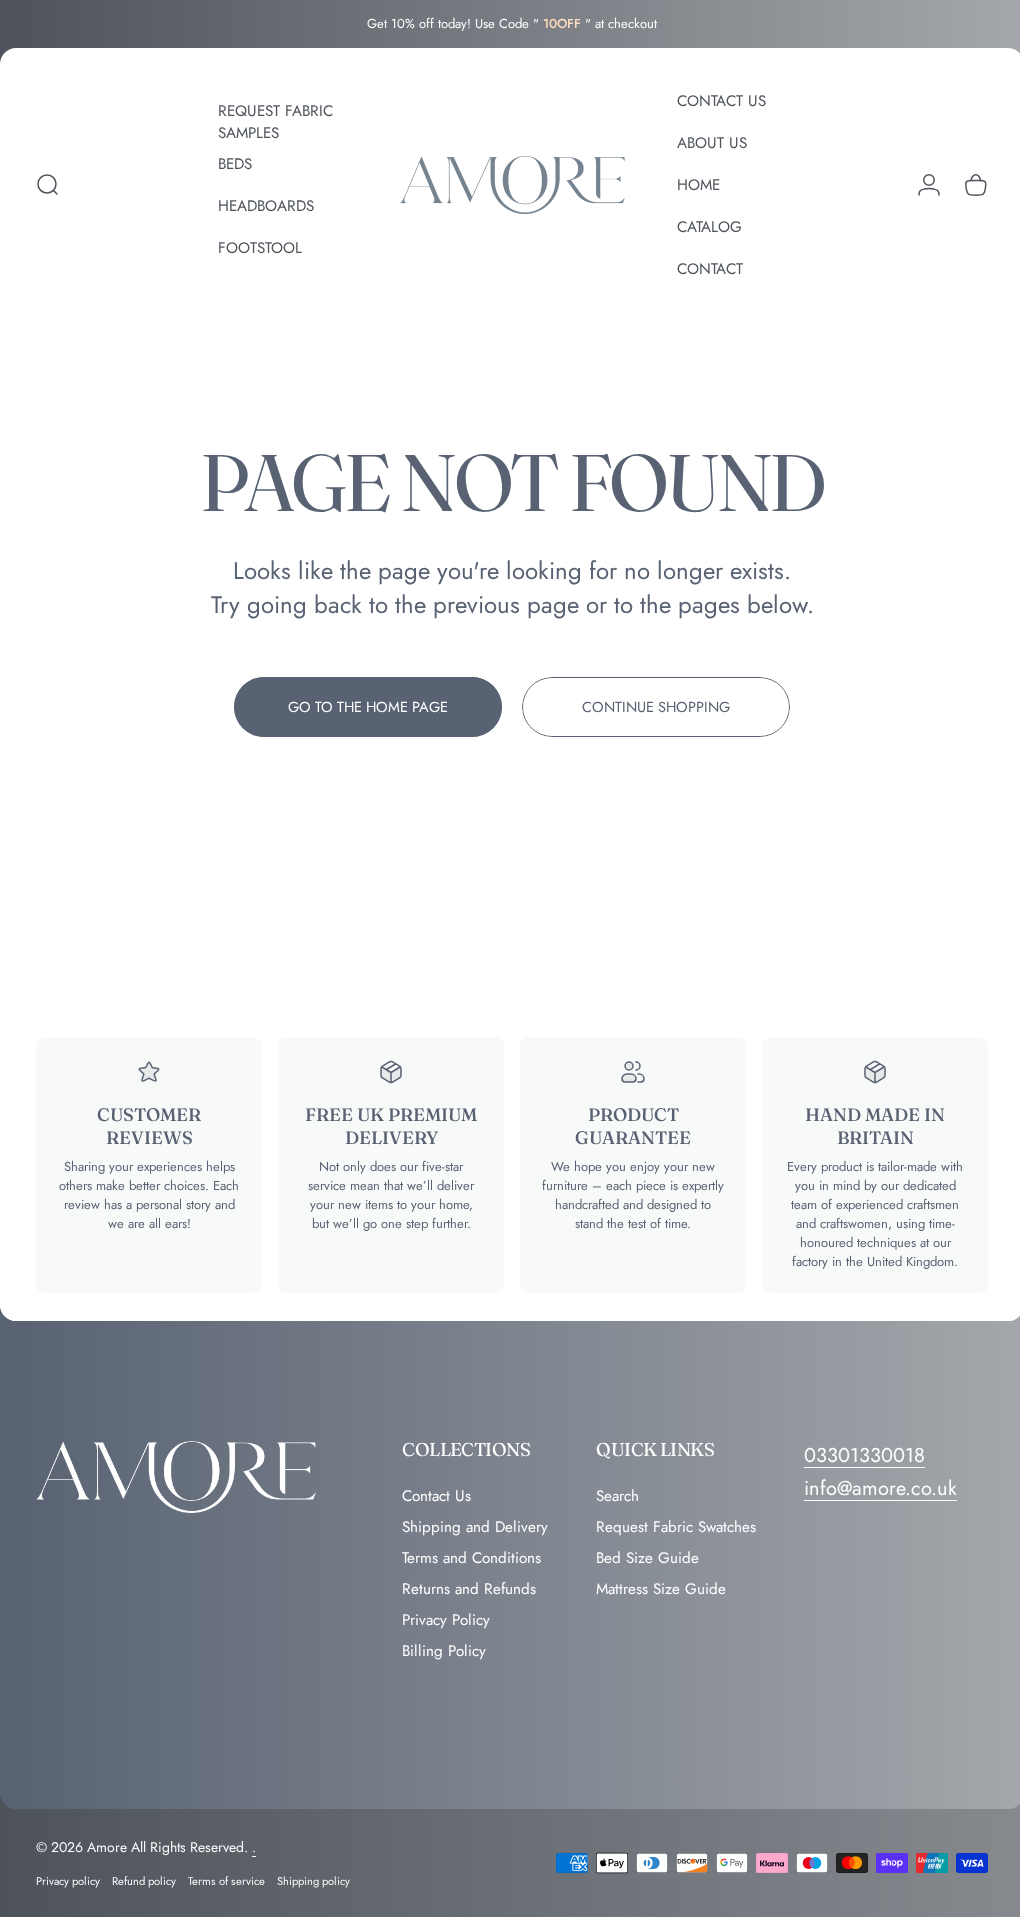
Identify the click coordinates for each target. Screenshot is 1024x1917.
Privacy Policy (446, 1620)
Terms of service (226, 1881)
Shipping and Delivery (475, 1527)
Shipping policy (313, 1881)
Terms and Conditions (471, 1558)
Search (617, 1496)
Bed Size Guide (647, 1558)
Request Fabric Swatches (676, 1527)
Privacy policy (68, 1881)
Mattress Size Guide (661, 1589)
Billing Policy (444, 1651)
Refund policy (144, 1881)
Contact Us (436, 1496)
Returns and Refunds (469, 1589)
